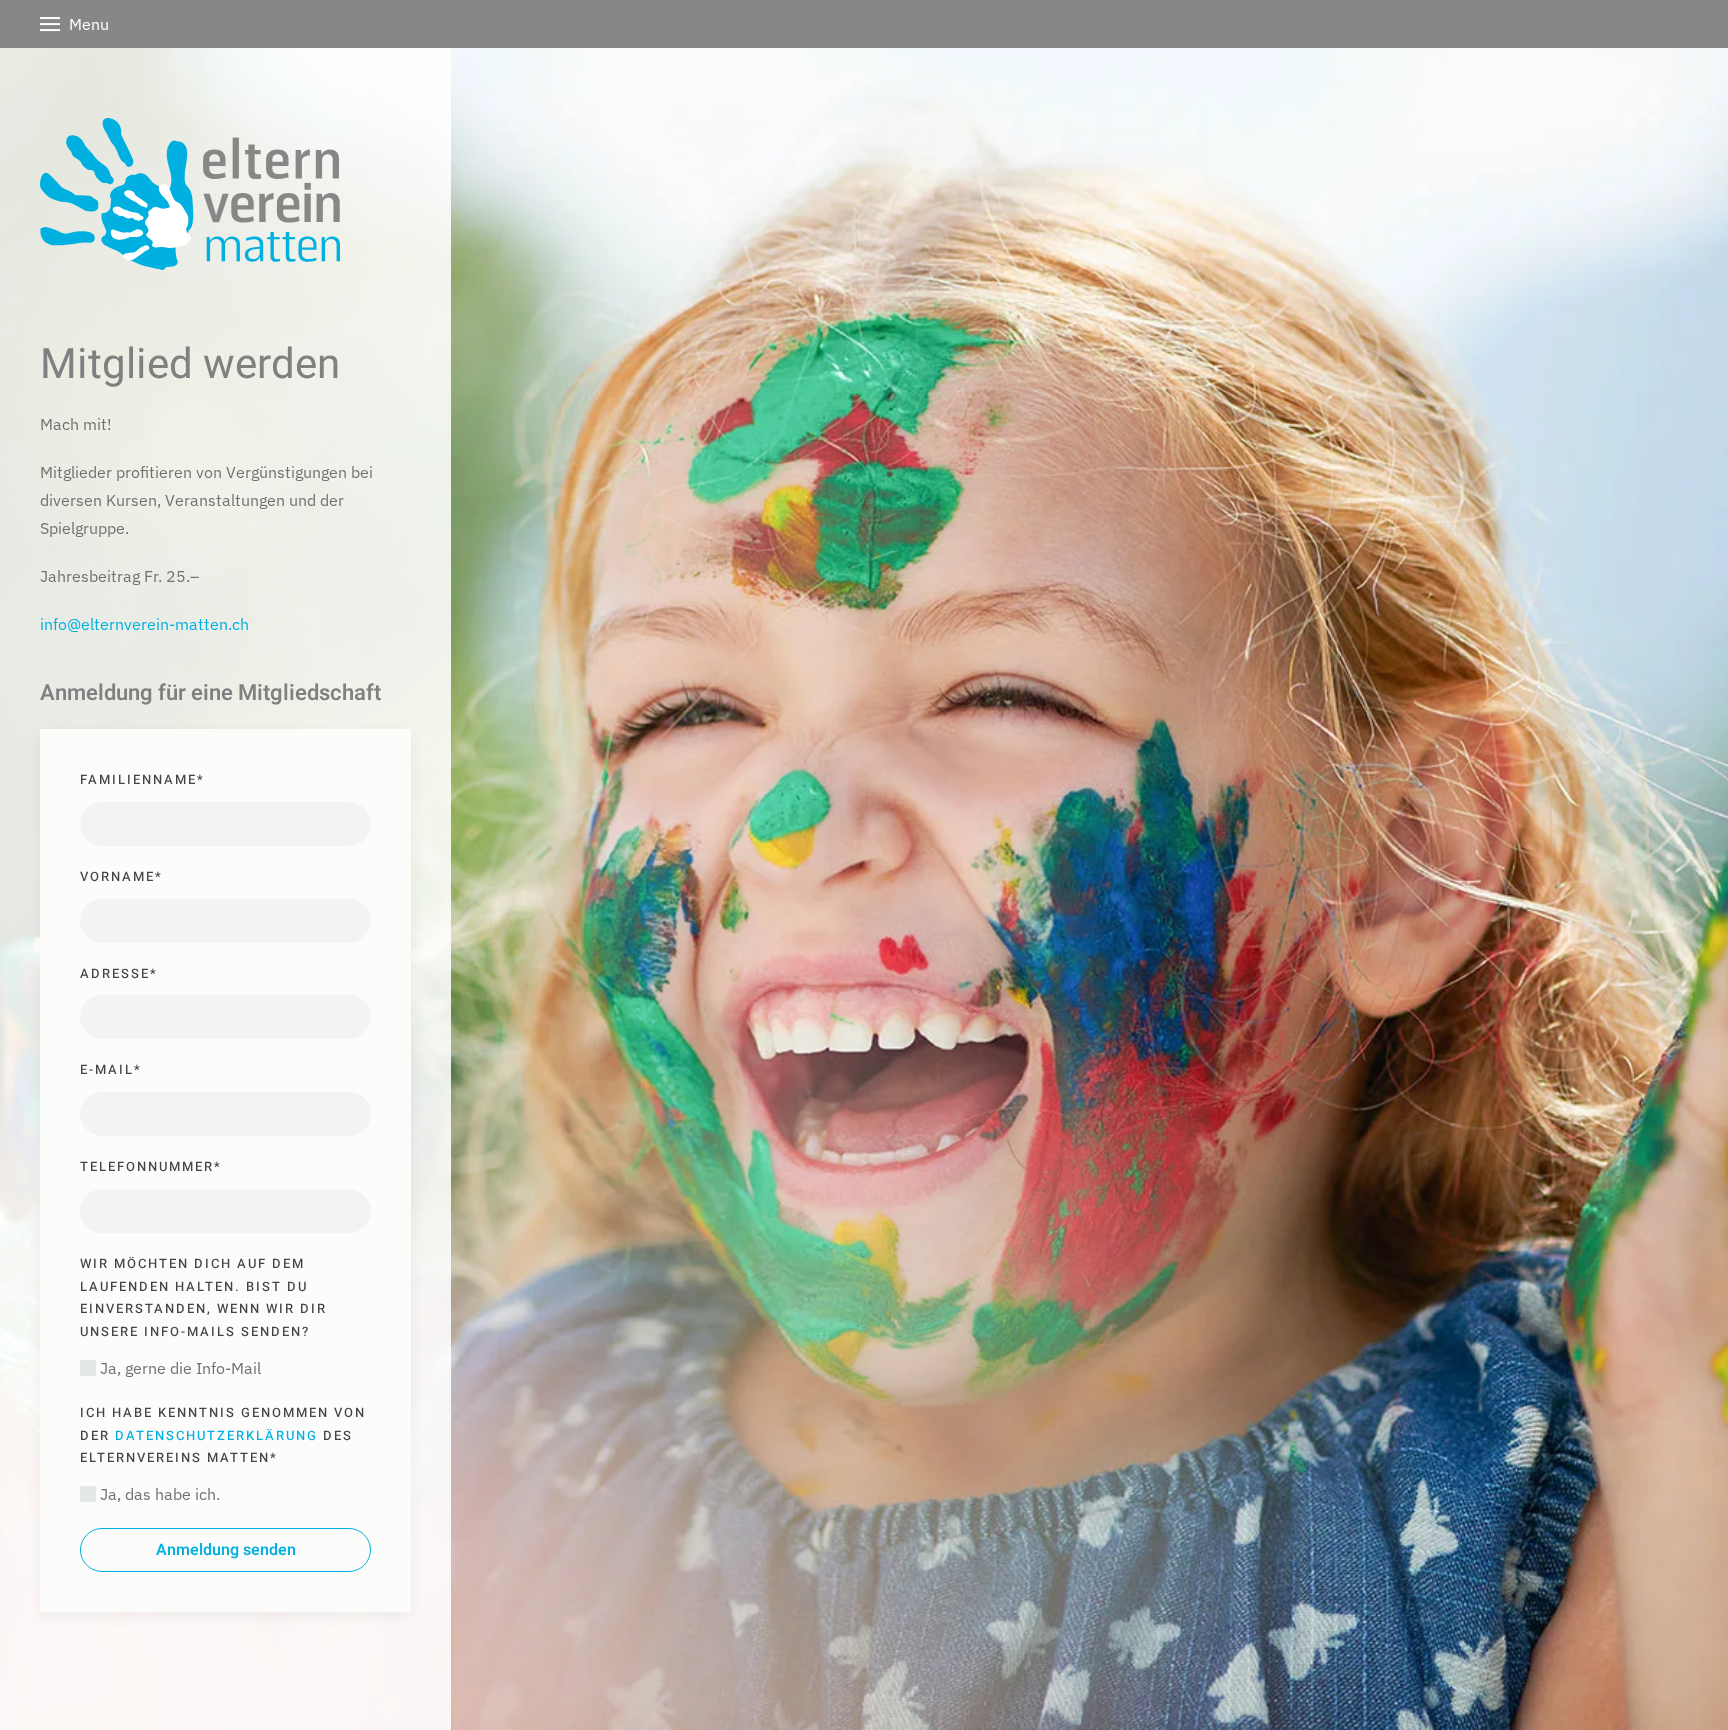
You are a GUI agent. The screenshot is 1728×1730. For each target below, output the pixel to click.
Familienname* (142, 779)
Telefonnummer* (151, 1166)
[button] (74, 22)
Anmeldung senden (226, 1550)
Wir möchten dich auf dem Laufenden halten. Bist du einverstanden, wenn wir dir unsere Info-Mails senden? (203, 1297)
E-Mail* (111, 1069)
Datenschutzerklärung (216, 1435)
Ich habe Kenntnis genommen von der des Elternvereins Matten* (223, 1435)
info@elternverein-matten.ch (144, 624)
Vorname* (121, 876)
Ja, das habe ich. (158, 1494)
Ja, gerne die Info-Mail (178, 1368)
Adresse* (119, 973)
